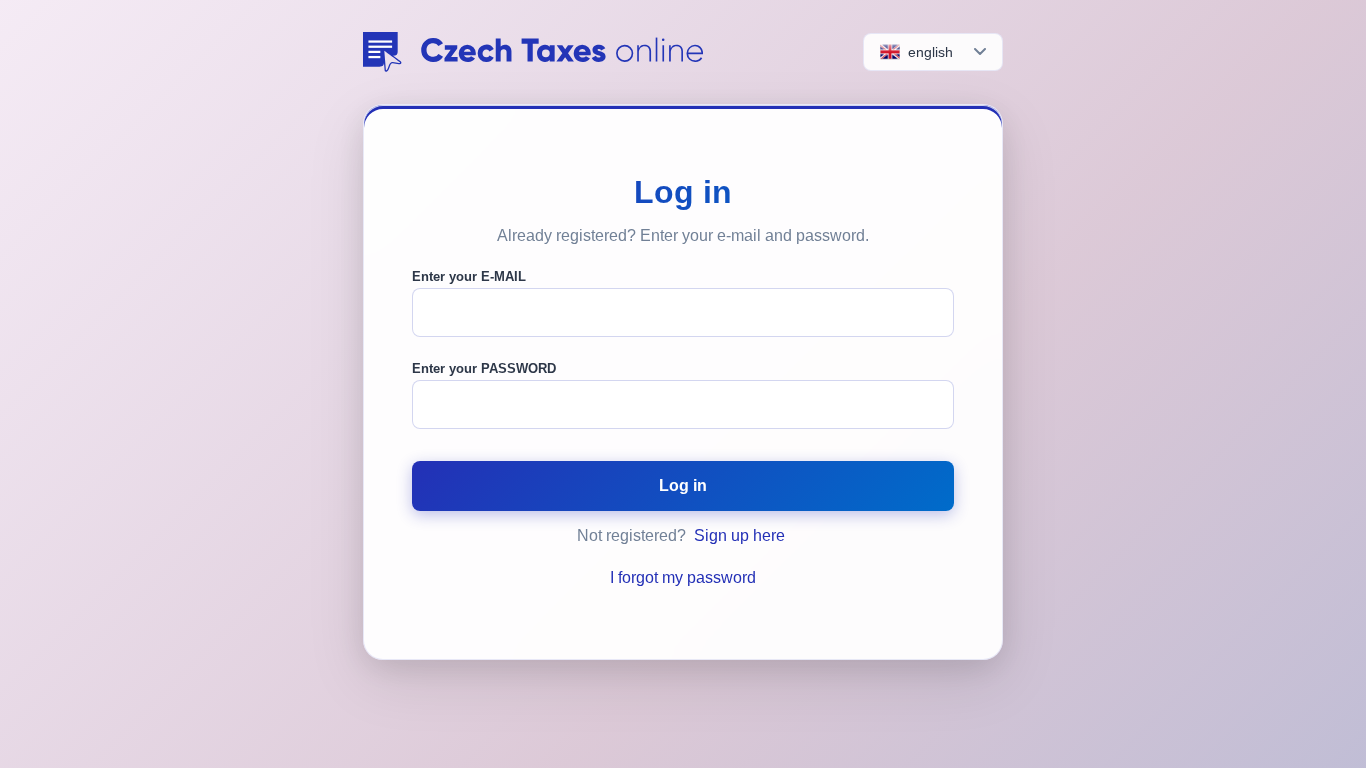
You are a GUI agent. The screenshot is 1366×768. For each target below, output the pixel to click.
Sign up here (739, 535)
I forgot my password (683, 577)
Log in (683, 485)
